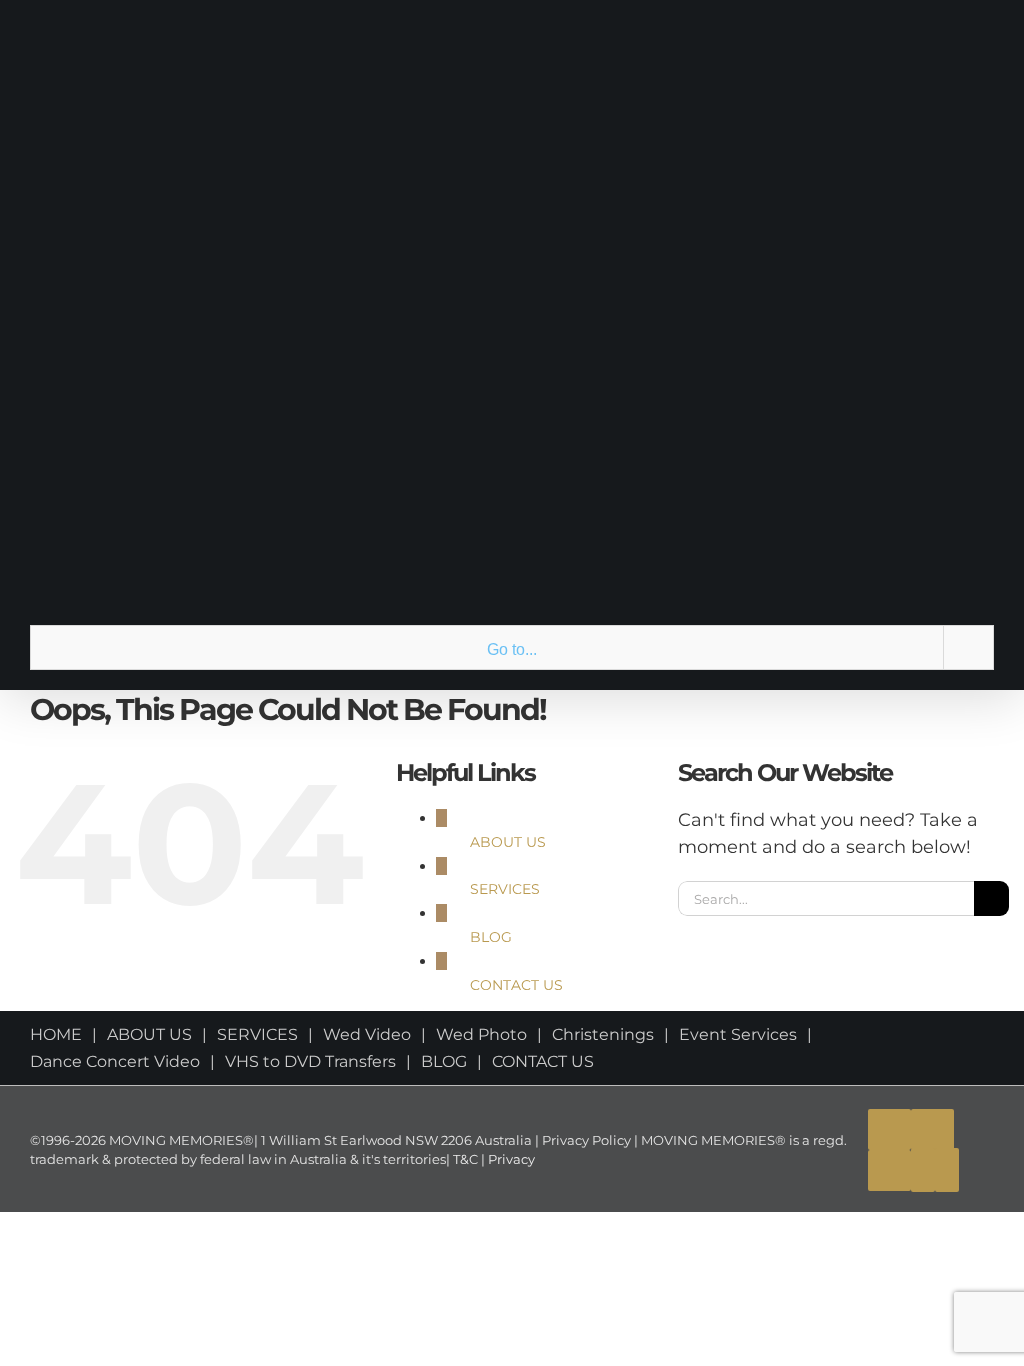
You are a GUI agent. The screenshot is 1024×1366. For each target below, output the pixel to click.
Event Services (738, 1034)
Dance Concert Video (115, 1061)
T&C (464, 1159)
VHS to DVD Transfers (310, 1061)
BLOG (491, 937)
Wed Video (367, 1034)
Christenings (603, 1034)
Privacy (510, 1159)
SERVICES (505, 889)
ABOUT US (508, 842)
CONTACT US (516, 985)
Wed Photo (481, 1034)
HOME (56, 1034)
